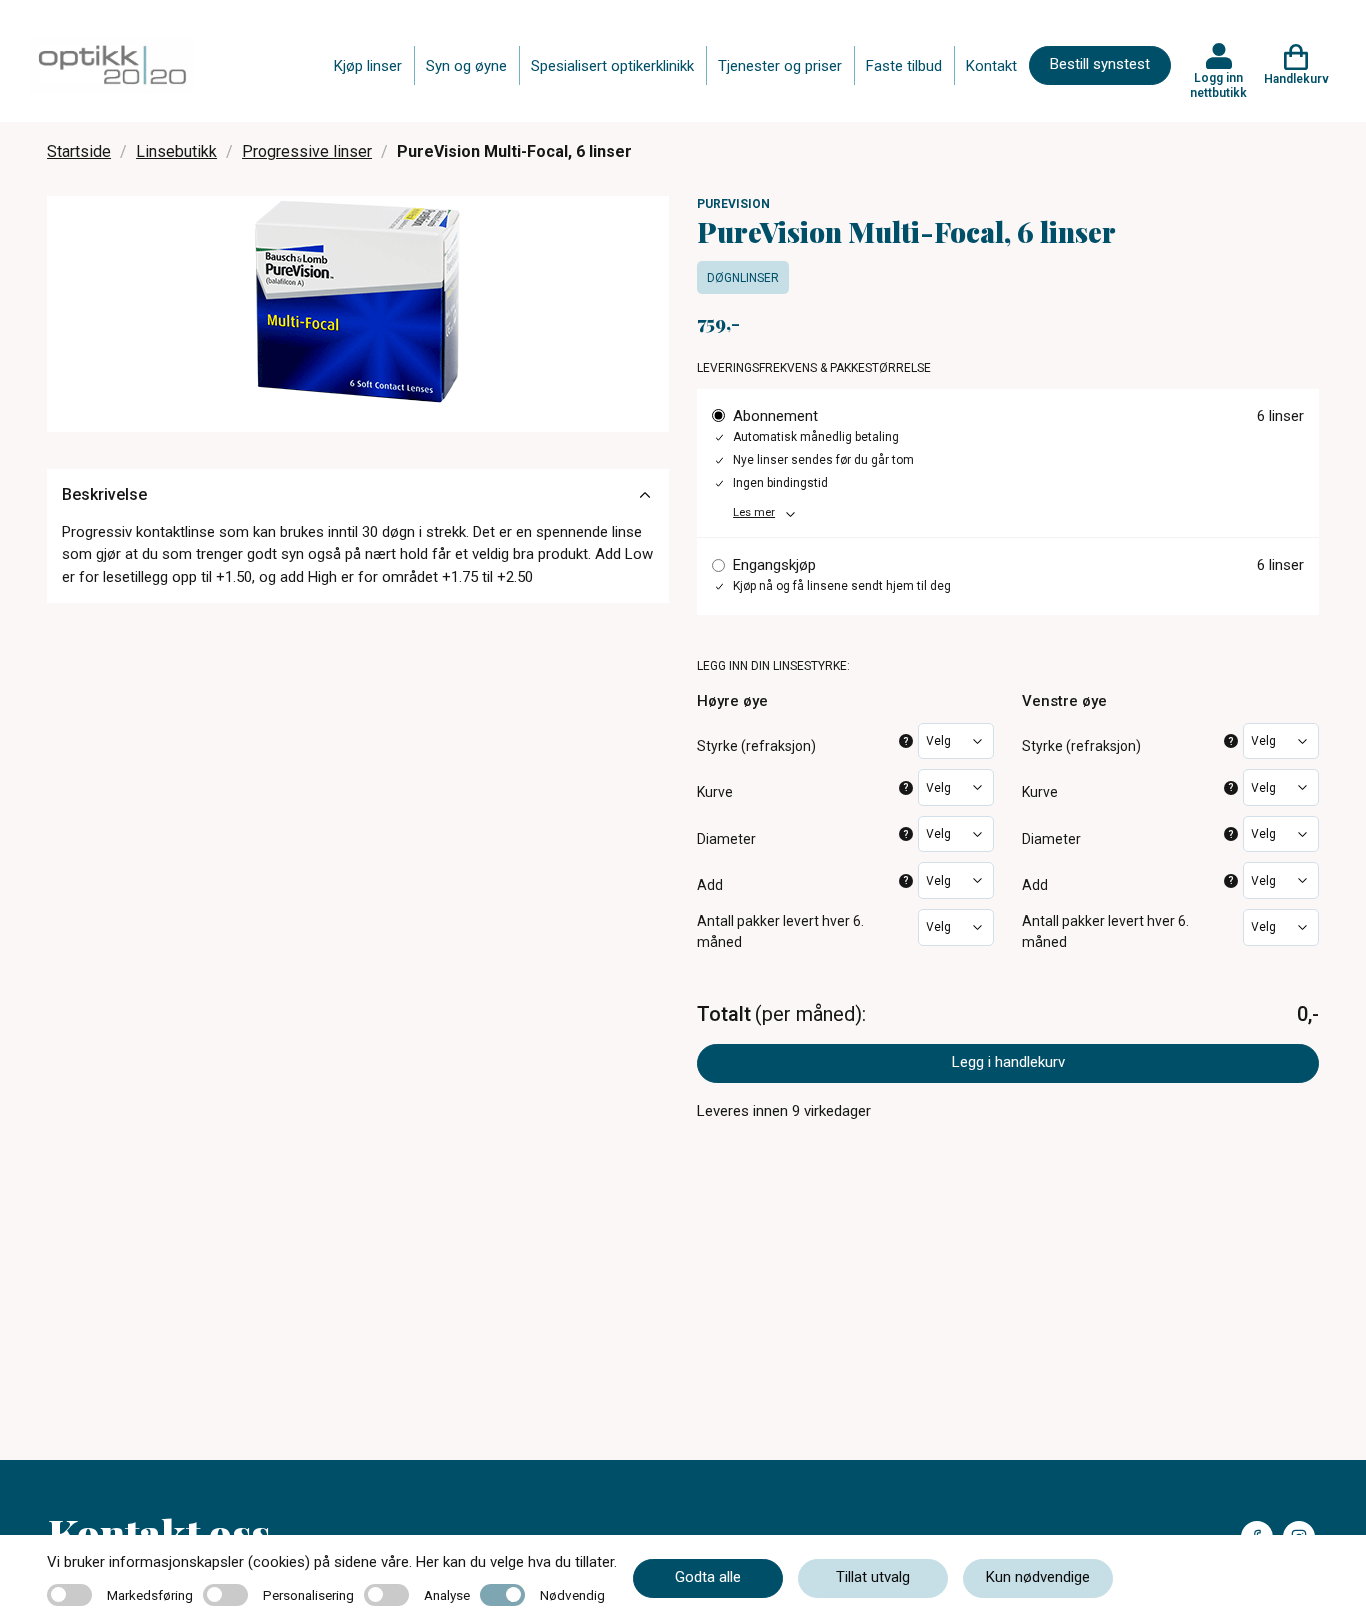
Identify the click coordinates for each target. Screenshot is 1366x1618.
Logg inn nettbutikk (1218, 85)
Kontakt (991, 66)
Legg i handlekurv (1008, 1062)
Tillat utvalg (873, 1577)
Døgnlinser (743, 278)
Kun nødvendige (1038, 1577)
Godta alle (708, 1577)
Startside (79, 151)
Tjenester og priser (780, 66)
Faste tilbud (904, 66)
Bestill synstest (1100, 64)
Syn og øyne (466, 66)
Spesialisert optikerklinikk (612, 66)
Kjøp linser (368, 66)
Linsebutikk (176, 151)
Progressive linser (307, 151)
